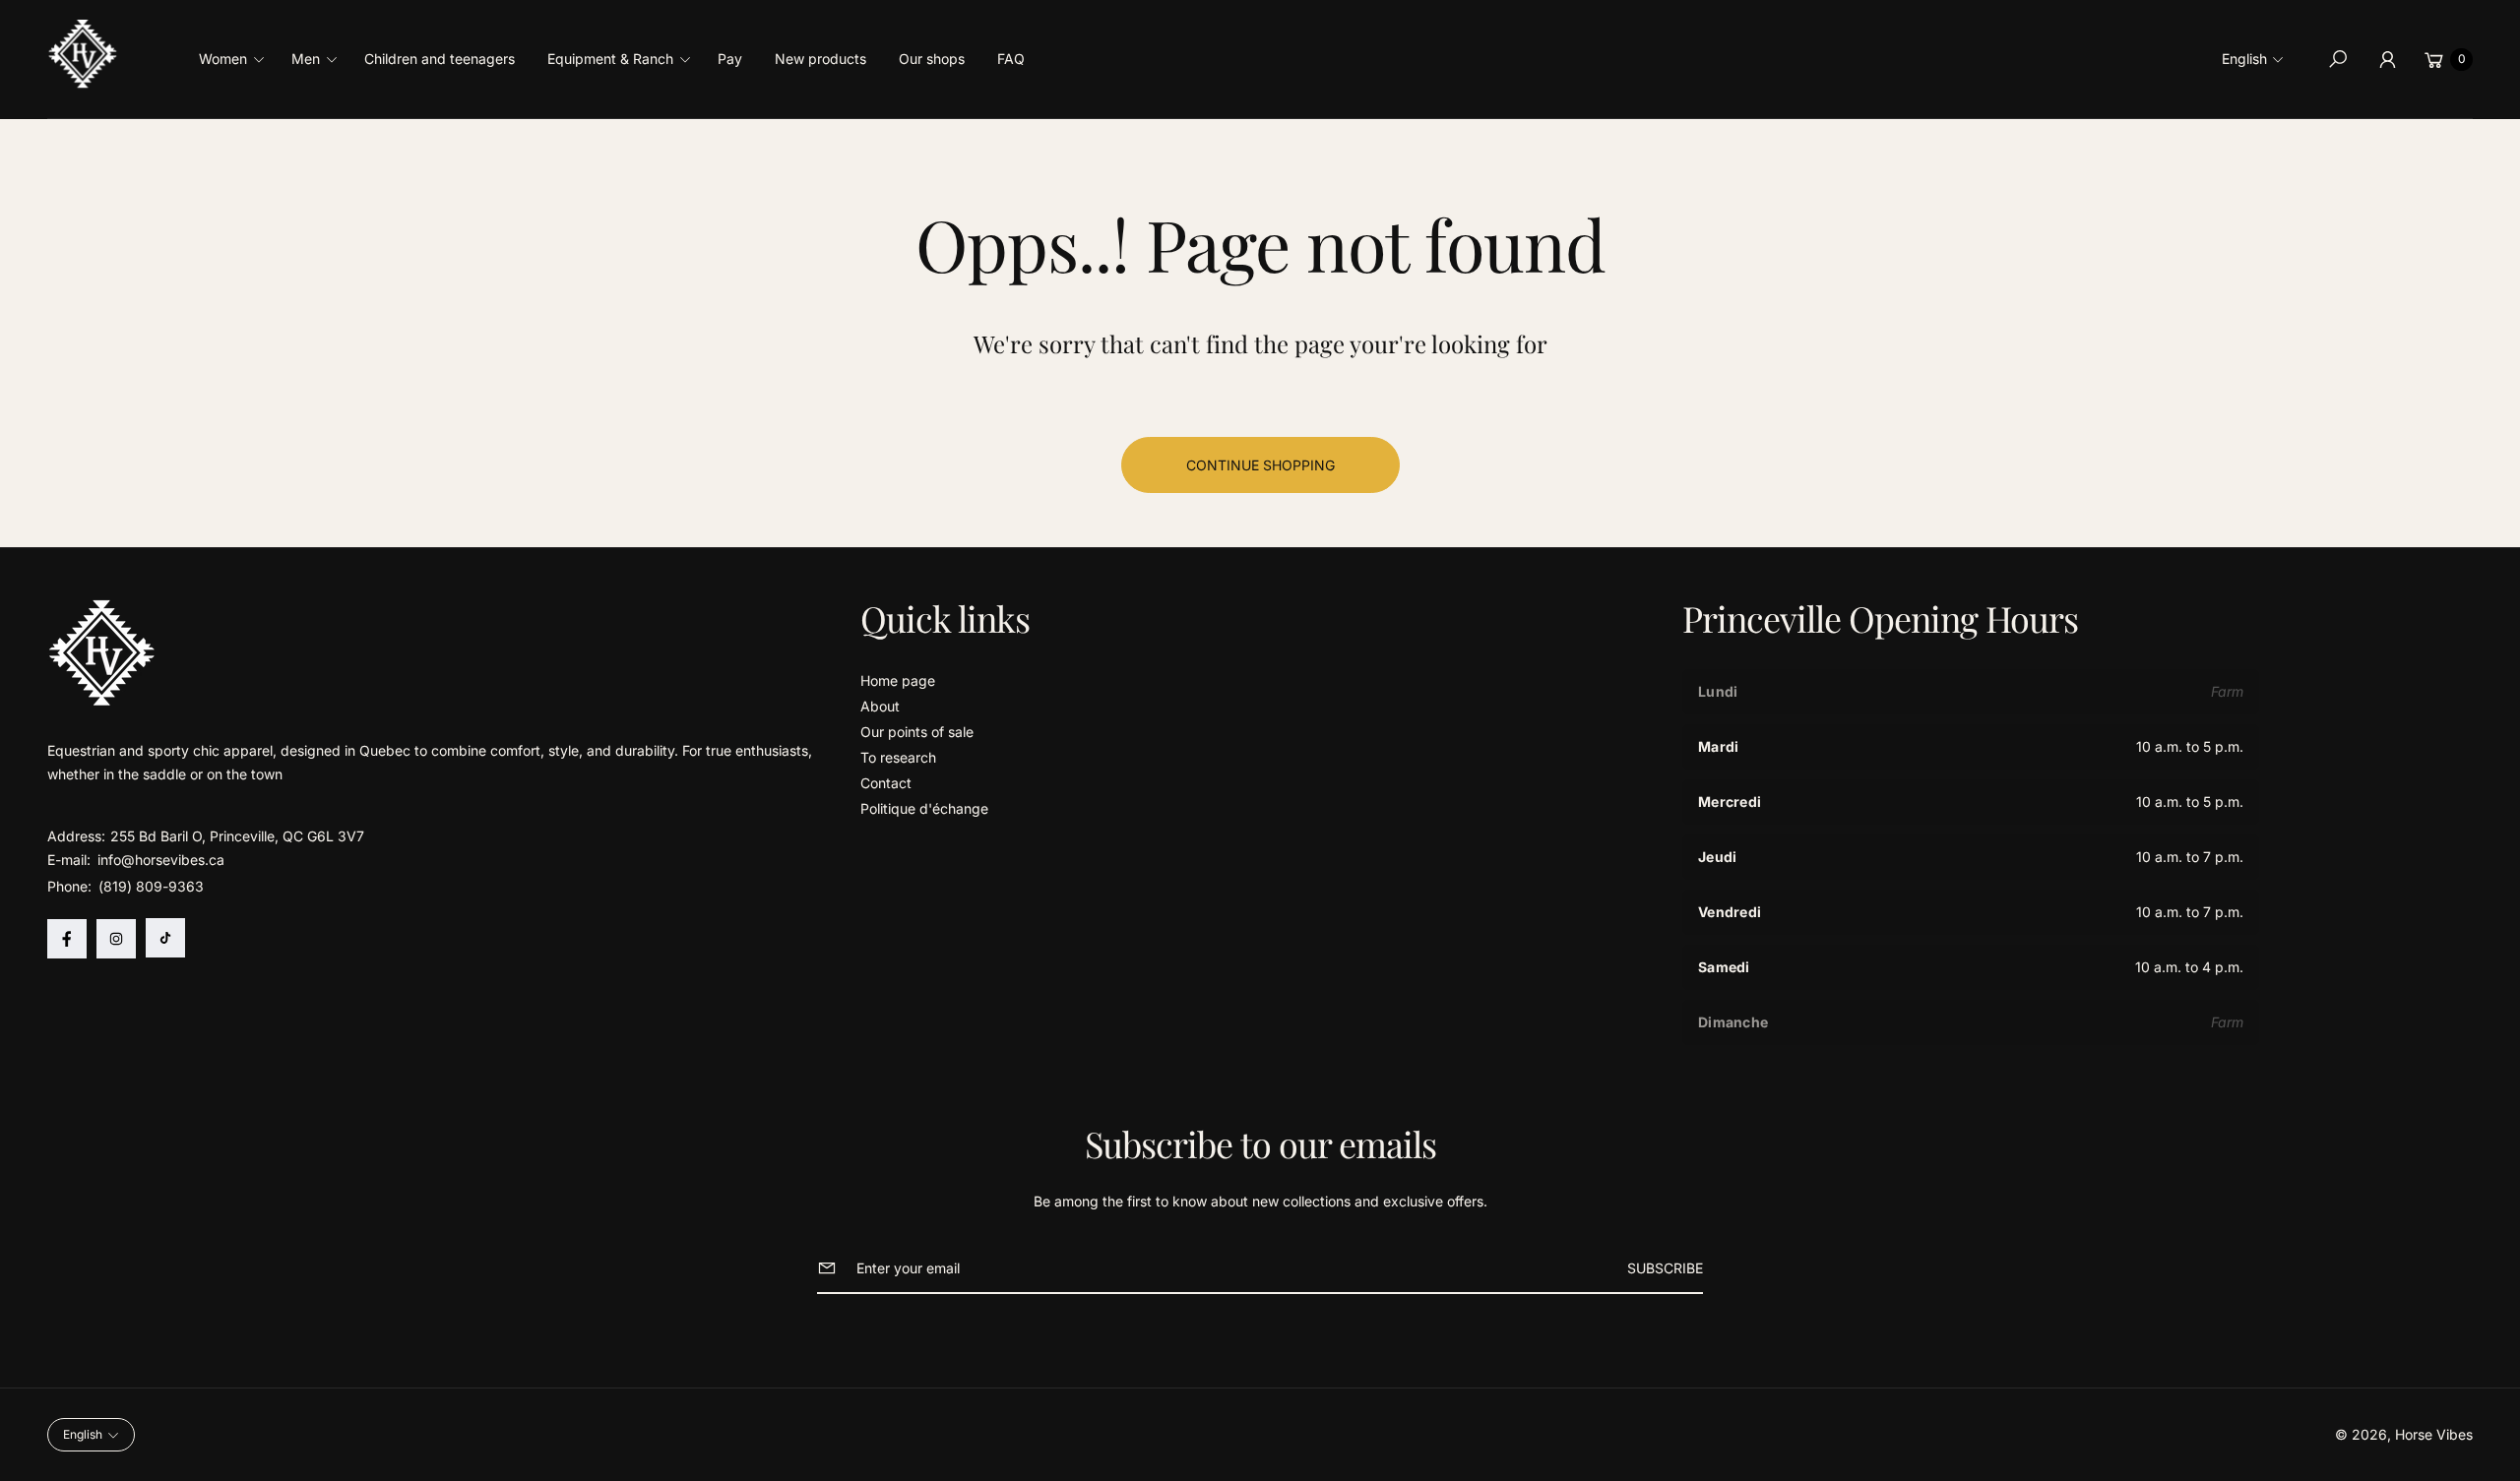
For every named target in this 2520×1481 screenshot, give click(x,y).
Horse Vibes (2434, 1434)
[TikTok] (165, 938)
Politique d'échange (924, 808)
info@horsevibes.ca (159, 860)
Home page (898, 680)
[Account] (2387, 59)
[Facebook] (67, 939)
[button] (238, 59)
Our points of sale (917, 732)
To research (898, 757)
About (880, 706)
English (2244, 59)
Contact (886, 783)
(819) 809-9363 (151, 886)
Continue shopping (1260, 465)
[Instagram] (116, 939)
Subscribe (1665, 1268)
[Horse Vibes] (84, 54)
